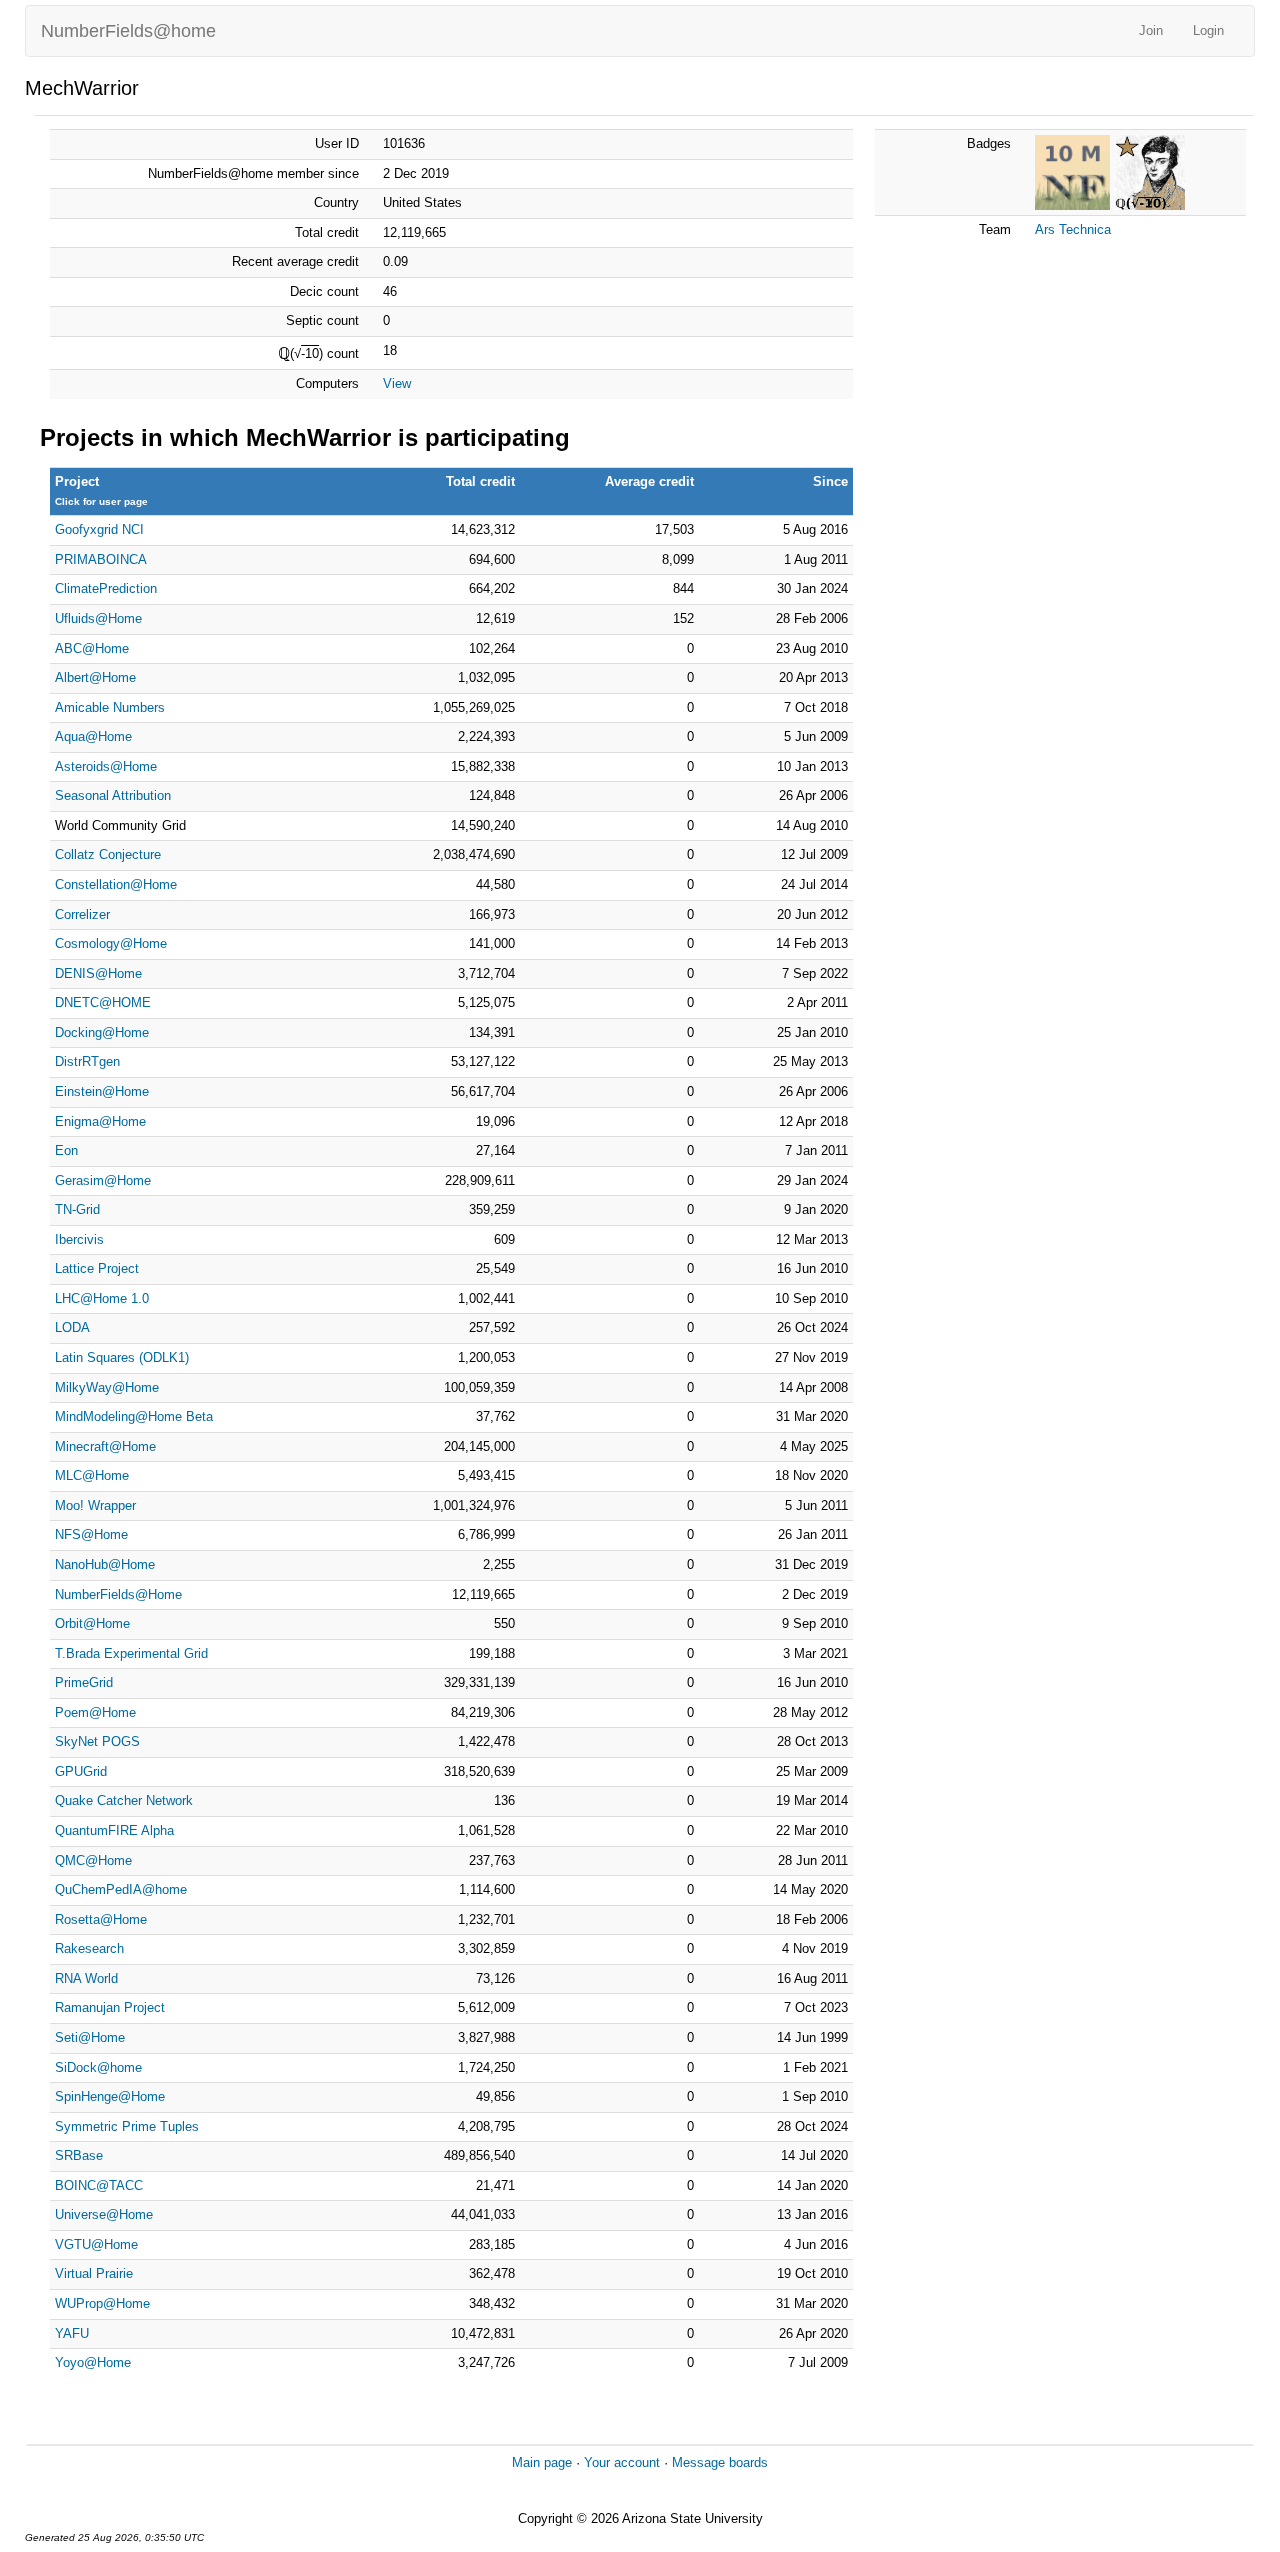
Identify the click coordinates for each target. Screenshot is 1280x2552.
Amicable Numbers (110, 707)
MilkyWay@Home (107, 1387)
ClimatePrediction (106, 588)
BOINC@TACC (99, 2185)
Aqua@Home (93, 736)
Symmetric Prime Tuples (127, 2126)
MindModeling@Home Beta (134, 1416)
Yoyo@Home (93, 2362)
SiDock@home (98, 2067)
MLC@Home (92, 1475)
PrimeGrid (84, 1682)
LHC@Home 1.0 (102, 1298)
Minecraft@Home (105, 1446)
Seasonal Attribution (113, 795)
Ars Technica (1073, 229)
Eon (66, 1150)
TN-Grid (77, 1209)
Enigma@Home (100, 1121)
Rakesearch (89, 1948)
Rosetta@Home (101, 1919)
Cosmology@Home (111, 943)
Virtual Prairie (94, 2273)
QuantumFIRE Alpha (114, 1830)
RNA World (86, 1978)
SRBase (79, 2155)
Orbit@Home (92, 1623)
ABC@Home (92, 648)
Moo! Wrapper (95, 1505)
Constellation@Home (116, 884)
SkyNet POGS (97, 1741)
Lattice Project (97, 1268)
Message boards (720, 2462)
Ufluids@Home (98, 618)
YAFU (72, 2333)
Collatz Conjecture (108, 854)
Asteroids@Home (106, 766)
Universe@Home (104, 2214)
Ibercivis (79, 1239)
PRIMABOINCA (101, 559)
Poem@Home (95, 1712)
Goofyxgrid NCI (99, 529)
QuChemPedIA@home (121, 1889)
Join (1151, 30)
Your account (622, 2462)
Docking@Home (102, 1032)
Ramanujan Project (110, 2007)
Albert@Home (95, 677)
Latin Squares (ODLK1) (122, 1357)
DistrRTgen (87, 1061)
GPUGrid (81, 1771)
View (397, 383)
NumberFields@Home (118, 1594)
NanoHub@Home (105, 1564)
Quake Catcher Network (124, 1800)
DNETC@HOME (103, 1002)
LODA (72, 1327)
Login (1208, 30)
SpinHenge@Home (110, 2096)
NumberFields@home (128, 31)
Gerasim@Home (103, 1180)
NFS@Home (91, 1534)
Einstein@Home (102, 1091)
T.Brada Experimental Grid (131, 1653)
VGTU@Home (96, 2244)
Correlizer (82, 914)
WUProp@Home (102, 2303)
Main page (542, 2462)
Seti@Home (90, 2037)
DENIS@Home (98, 973)
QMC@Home (93, 1860)
